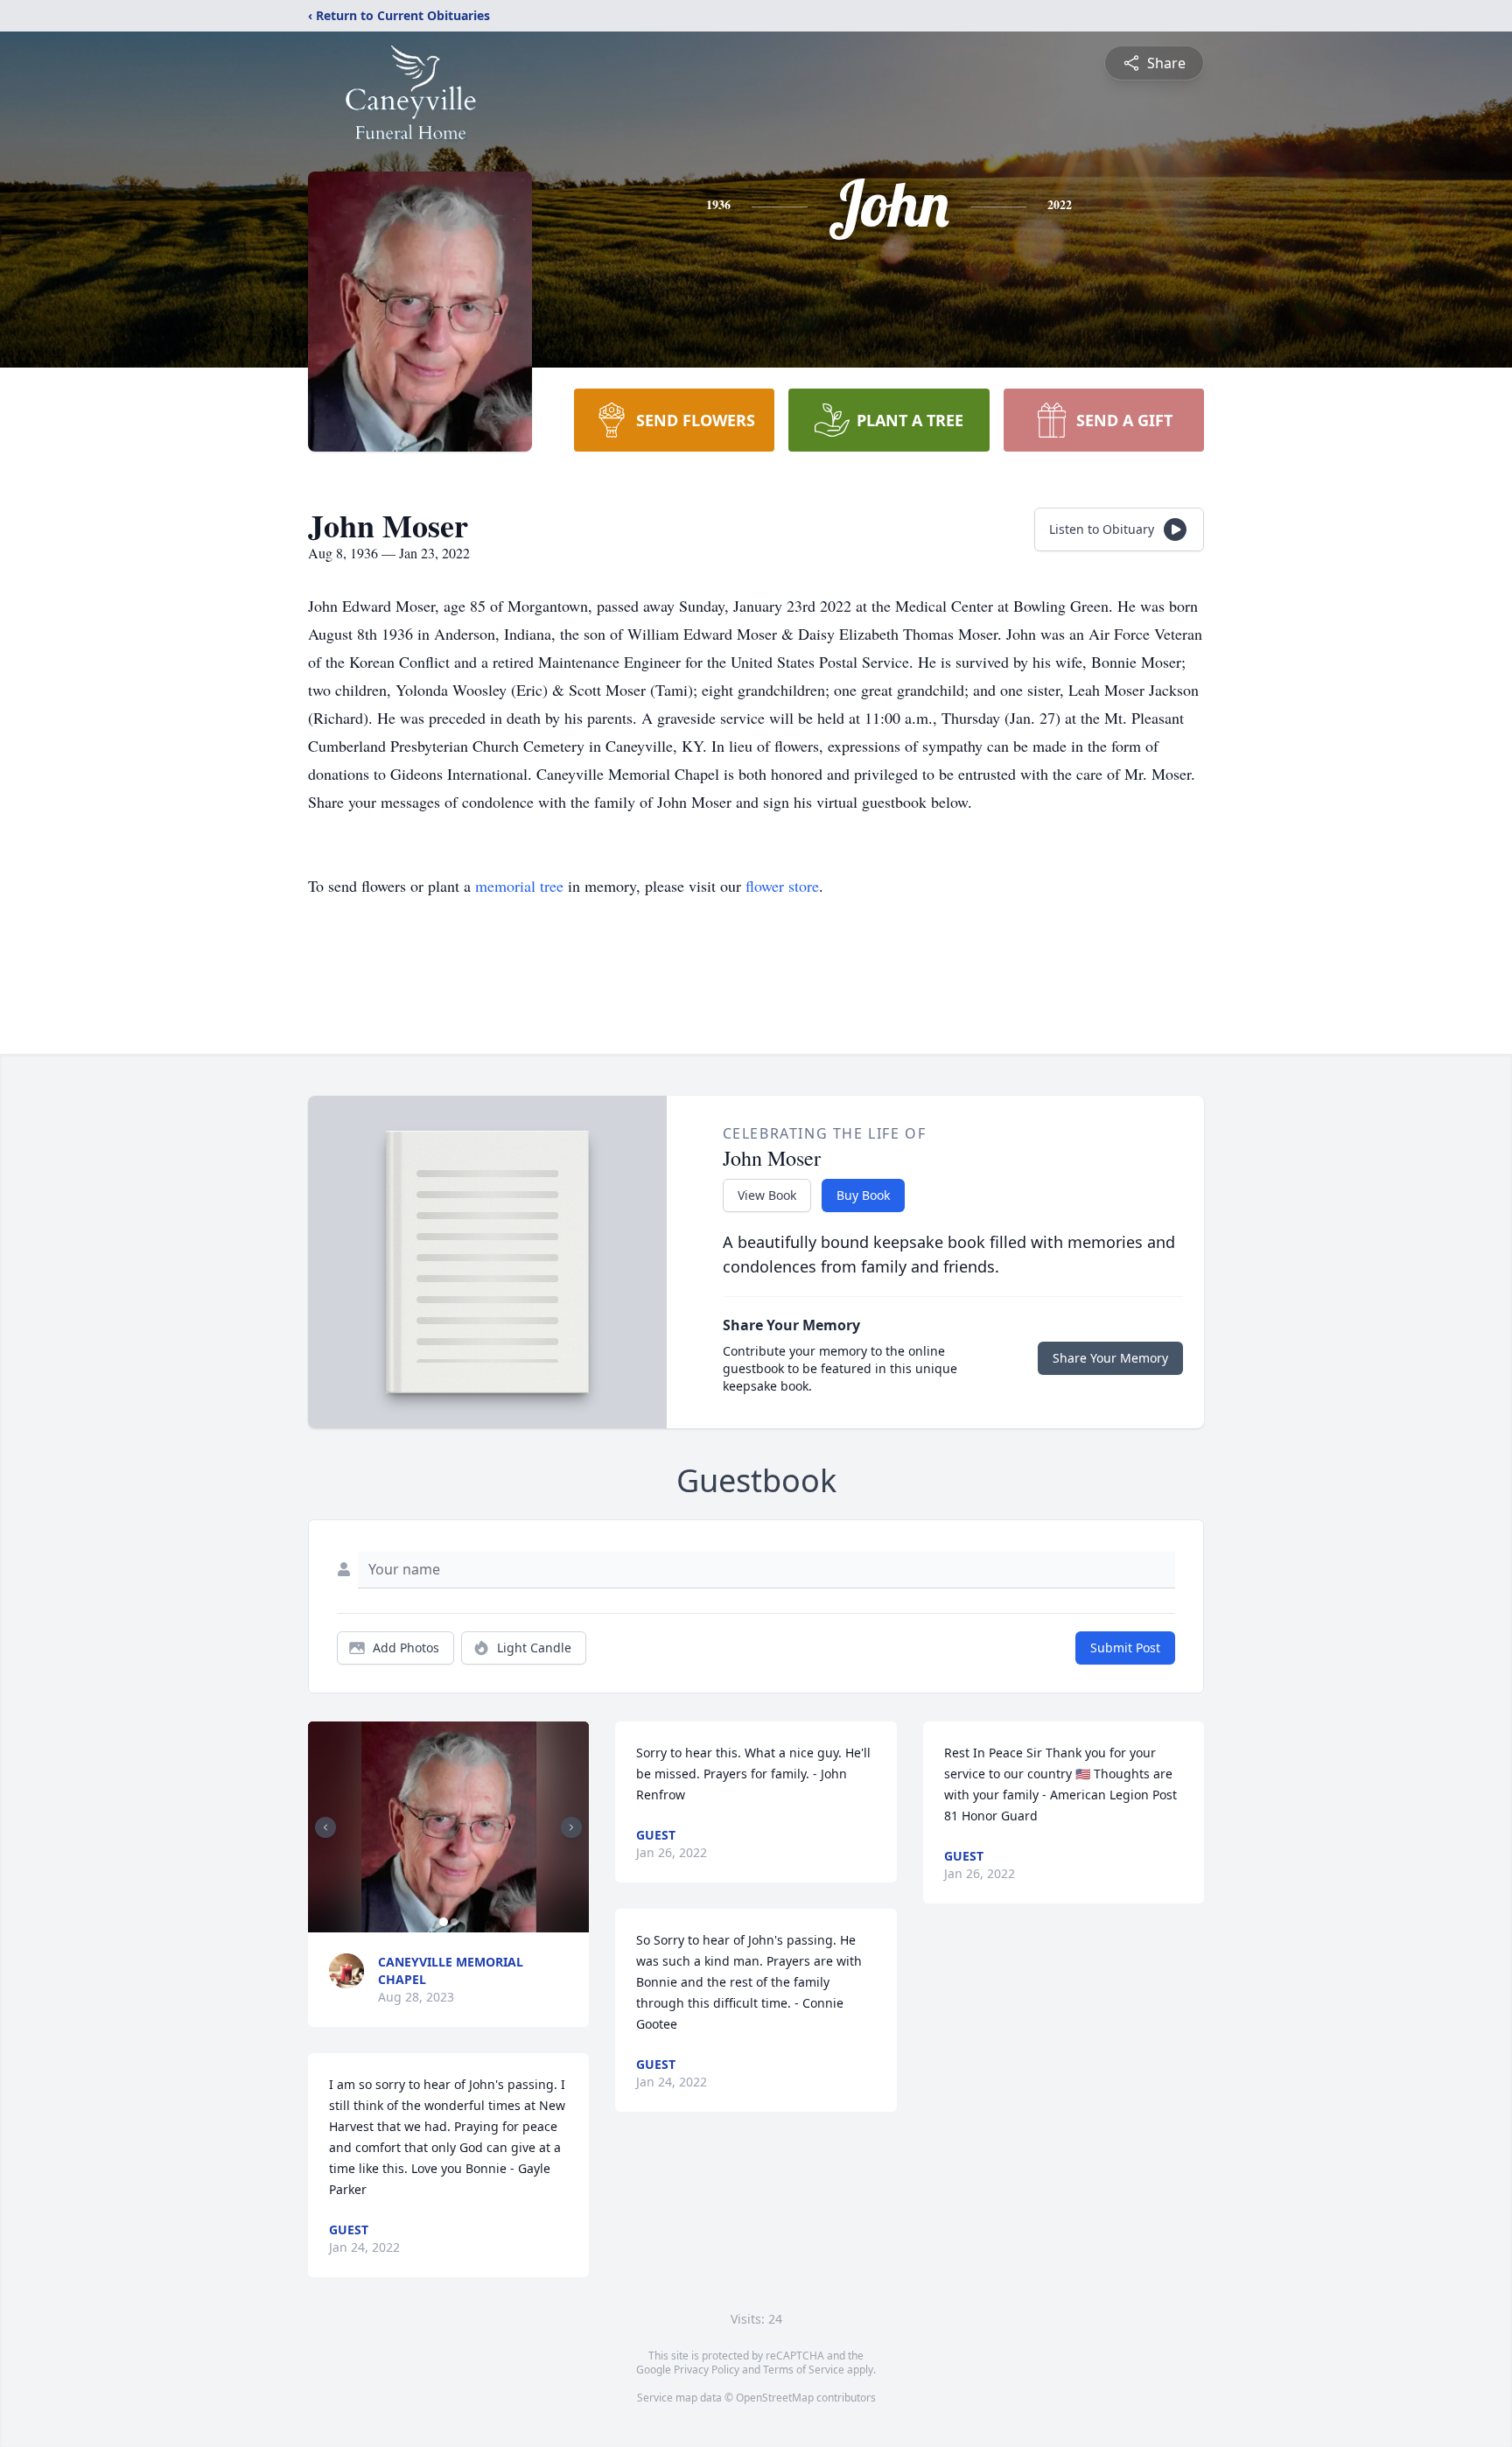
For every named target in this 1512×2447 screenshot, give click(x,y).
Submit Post (1125, 1648)
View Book (767, 1195)
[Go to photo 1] (444, 1922)
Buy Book (863, 1195)
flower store (782, 886)
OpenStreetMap (775, 2398)
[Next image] (571, 1827)
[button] (449, 1827)
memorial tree (519, 886)
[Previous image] (325, 1827)
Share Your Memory (1110, 1358)
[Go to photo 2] (454, 1922)
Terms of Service (804, 2370)
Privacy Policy (707, 2370)
